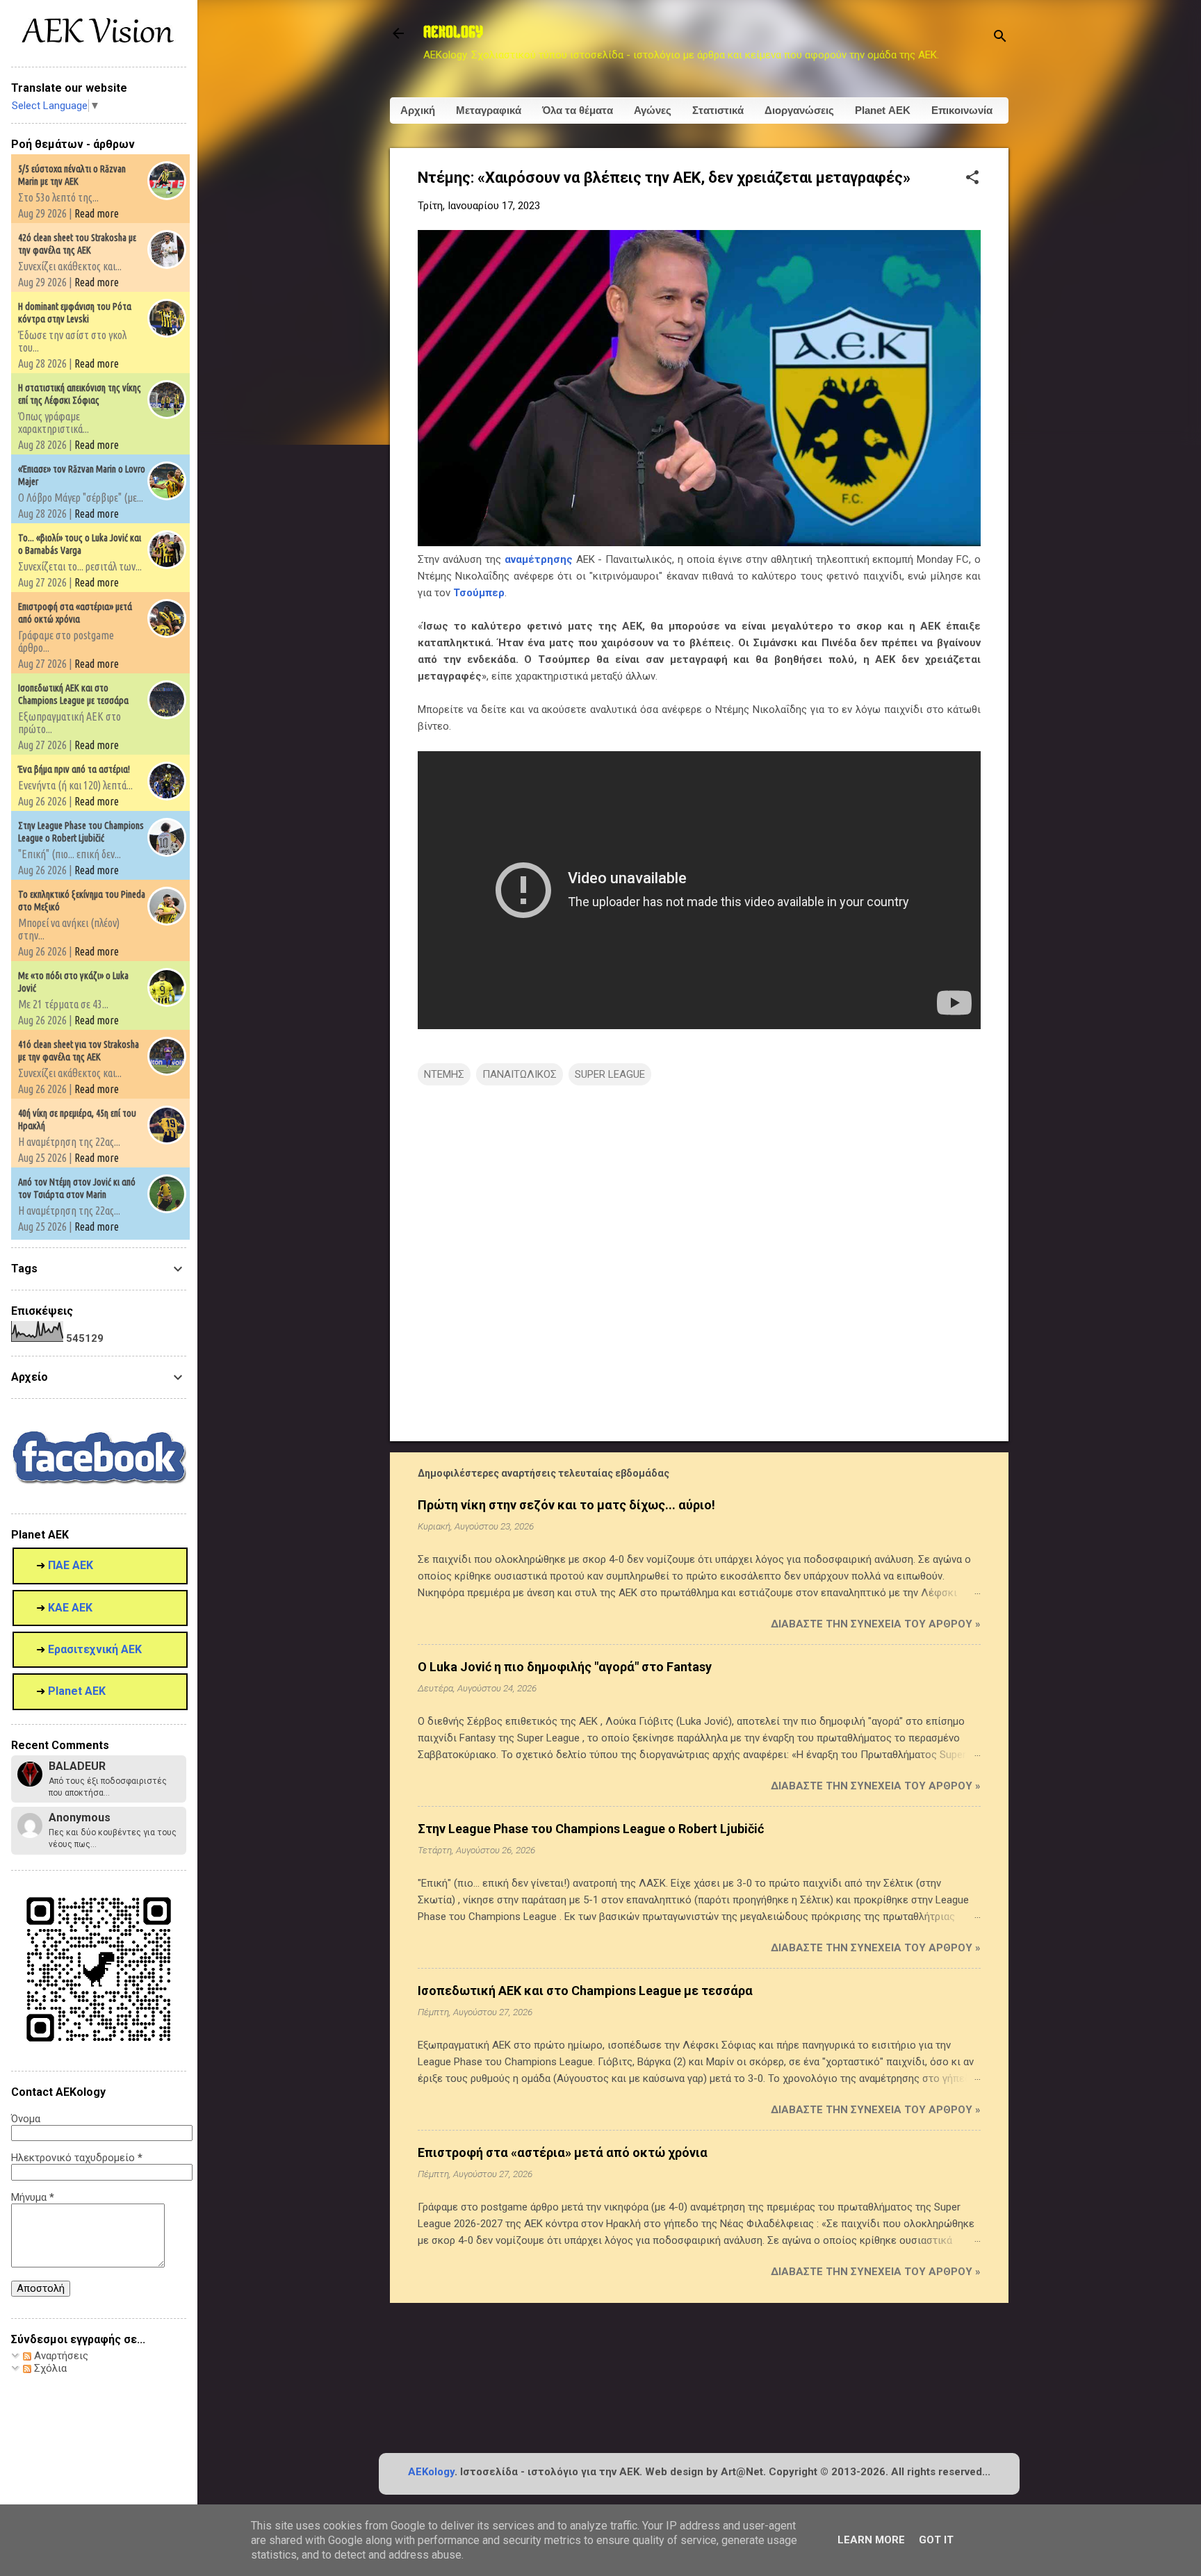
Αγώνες (653, 110)
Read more (97, 213)
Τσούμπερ (479, 593)
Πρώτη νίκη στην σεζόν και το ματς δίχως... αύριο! (566, 1505)
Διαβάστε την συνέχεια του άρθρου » (876, 1624)
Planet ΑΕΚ (883, 110)
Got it (936, 2540)
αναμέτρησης (539, 559)
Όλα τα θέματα (578, 110)
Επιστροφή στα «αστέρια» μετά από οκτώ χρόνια (563, 2152)
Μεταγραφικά (489, 110)
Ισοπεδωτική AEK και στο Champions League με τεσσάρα (585, 1991)
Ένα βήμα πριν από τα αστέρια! (74, 769)
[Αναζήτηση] (1000, 38)
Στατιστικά (718, 110)
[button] (972, 179)
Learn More (871, 2540)
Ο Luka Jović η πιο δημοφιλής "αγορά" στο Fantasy (565, 1667)
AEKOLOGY (453, 33)
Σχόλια (49, 2368)
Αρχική (418, 110)
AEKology (431, 2472)
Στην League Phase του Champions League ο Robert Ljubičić (591, 1829)
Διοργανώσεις (799, 110)
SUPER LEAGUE (610, 1074)
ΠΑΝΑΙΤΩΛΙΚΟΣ (520, 1074)
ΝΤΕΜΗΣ (444, 1074)
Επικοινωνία (962, 110)
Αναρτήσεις (60, 2356)
